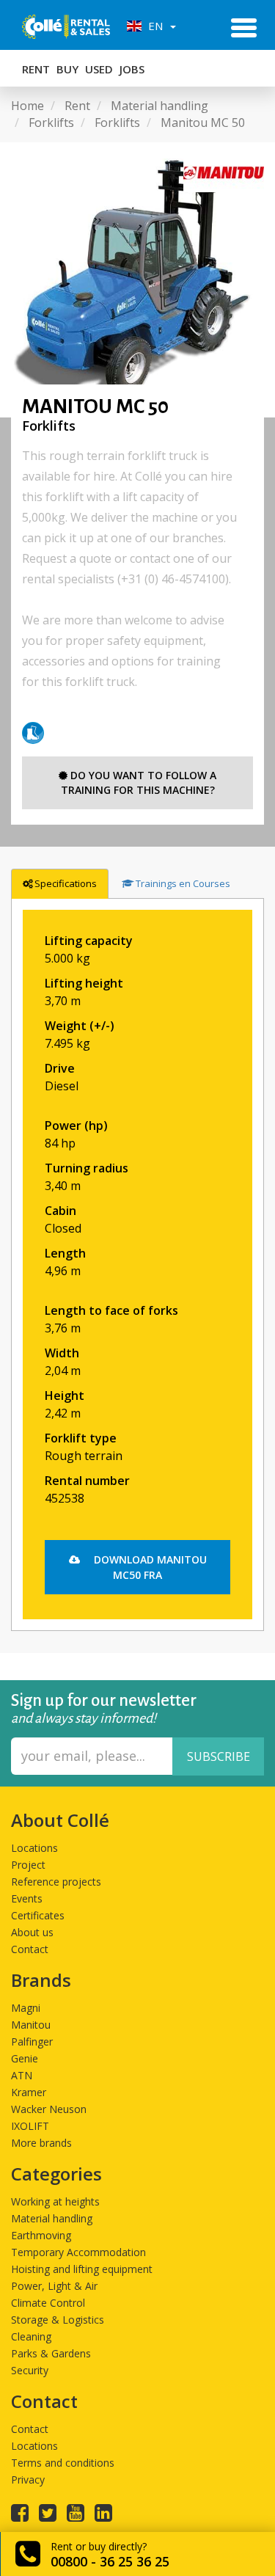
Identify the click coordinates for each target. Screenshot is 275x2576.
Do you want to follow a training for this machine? (139, 782)
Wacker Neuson (49, 2109)
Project (28, 1865)
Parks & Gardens (51, 2353)
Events (27, 1898)
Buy (67, 69)
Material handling (52, 2218)
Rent (36, 69)
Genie (25, 2058)
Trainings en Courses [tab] (183, 883)
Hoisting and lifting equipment (82, 2269)
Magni (26, 2008)
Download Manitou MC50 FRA (149, 1567)
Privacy (28, 2480)
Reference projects (56, 1882)
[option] (137, 280)
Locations (34, 1848)
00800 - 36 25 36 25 (110, 2561)
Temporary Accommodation (78, 2252)
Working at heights (55, 2201)
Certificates (38, 1915)
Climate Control (48, 2303)
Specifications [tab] (66, 883)
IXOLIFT (30, 2126)
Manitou (31, 2025)
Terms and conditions (63, 2463)
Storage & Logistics (58, 2320)
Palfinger (32, 2042)
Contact (30, 1949)
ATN (22, 2075)
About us (32, 1932)
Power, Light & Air (54, 2286)
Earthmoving (41, 2235)
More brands (41, 2143)
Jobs (132, 69)
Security (30, 2370)
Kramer (29, 2092)
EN (154, 26)
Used (99, 69)
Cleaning (31, 2336)
